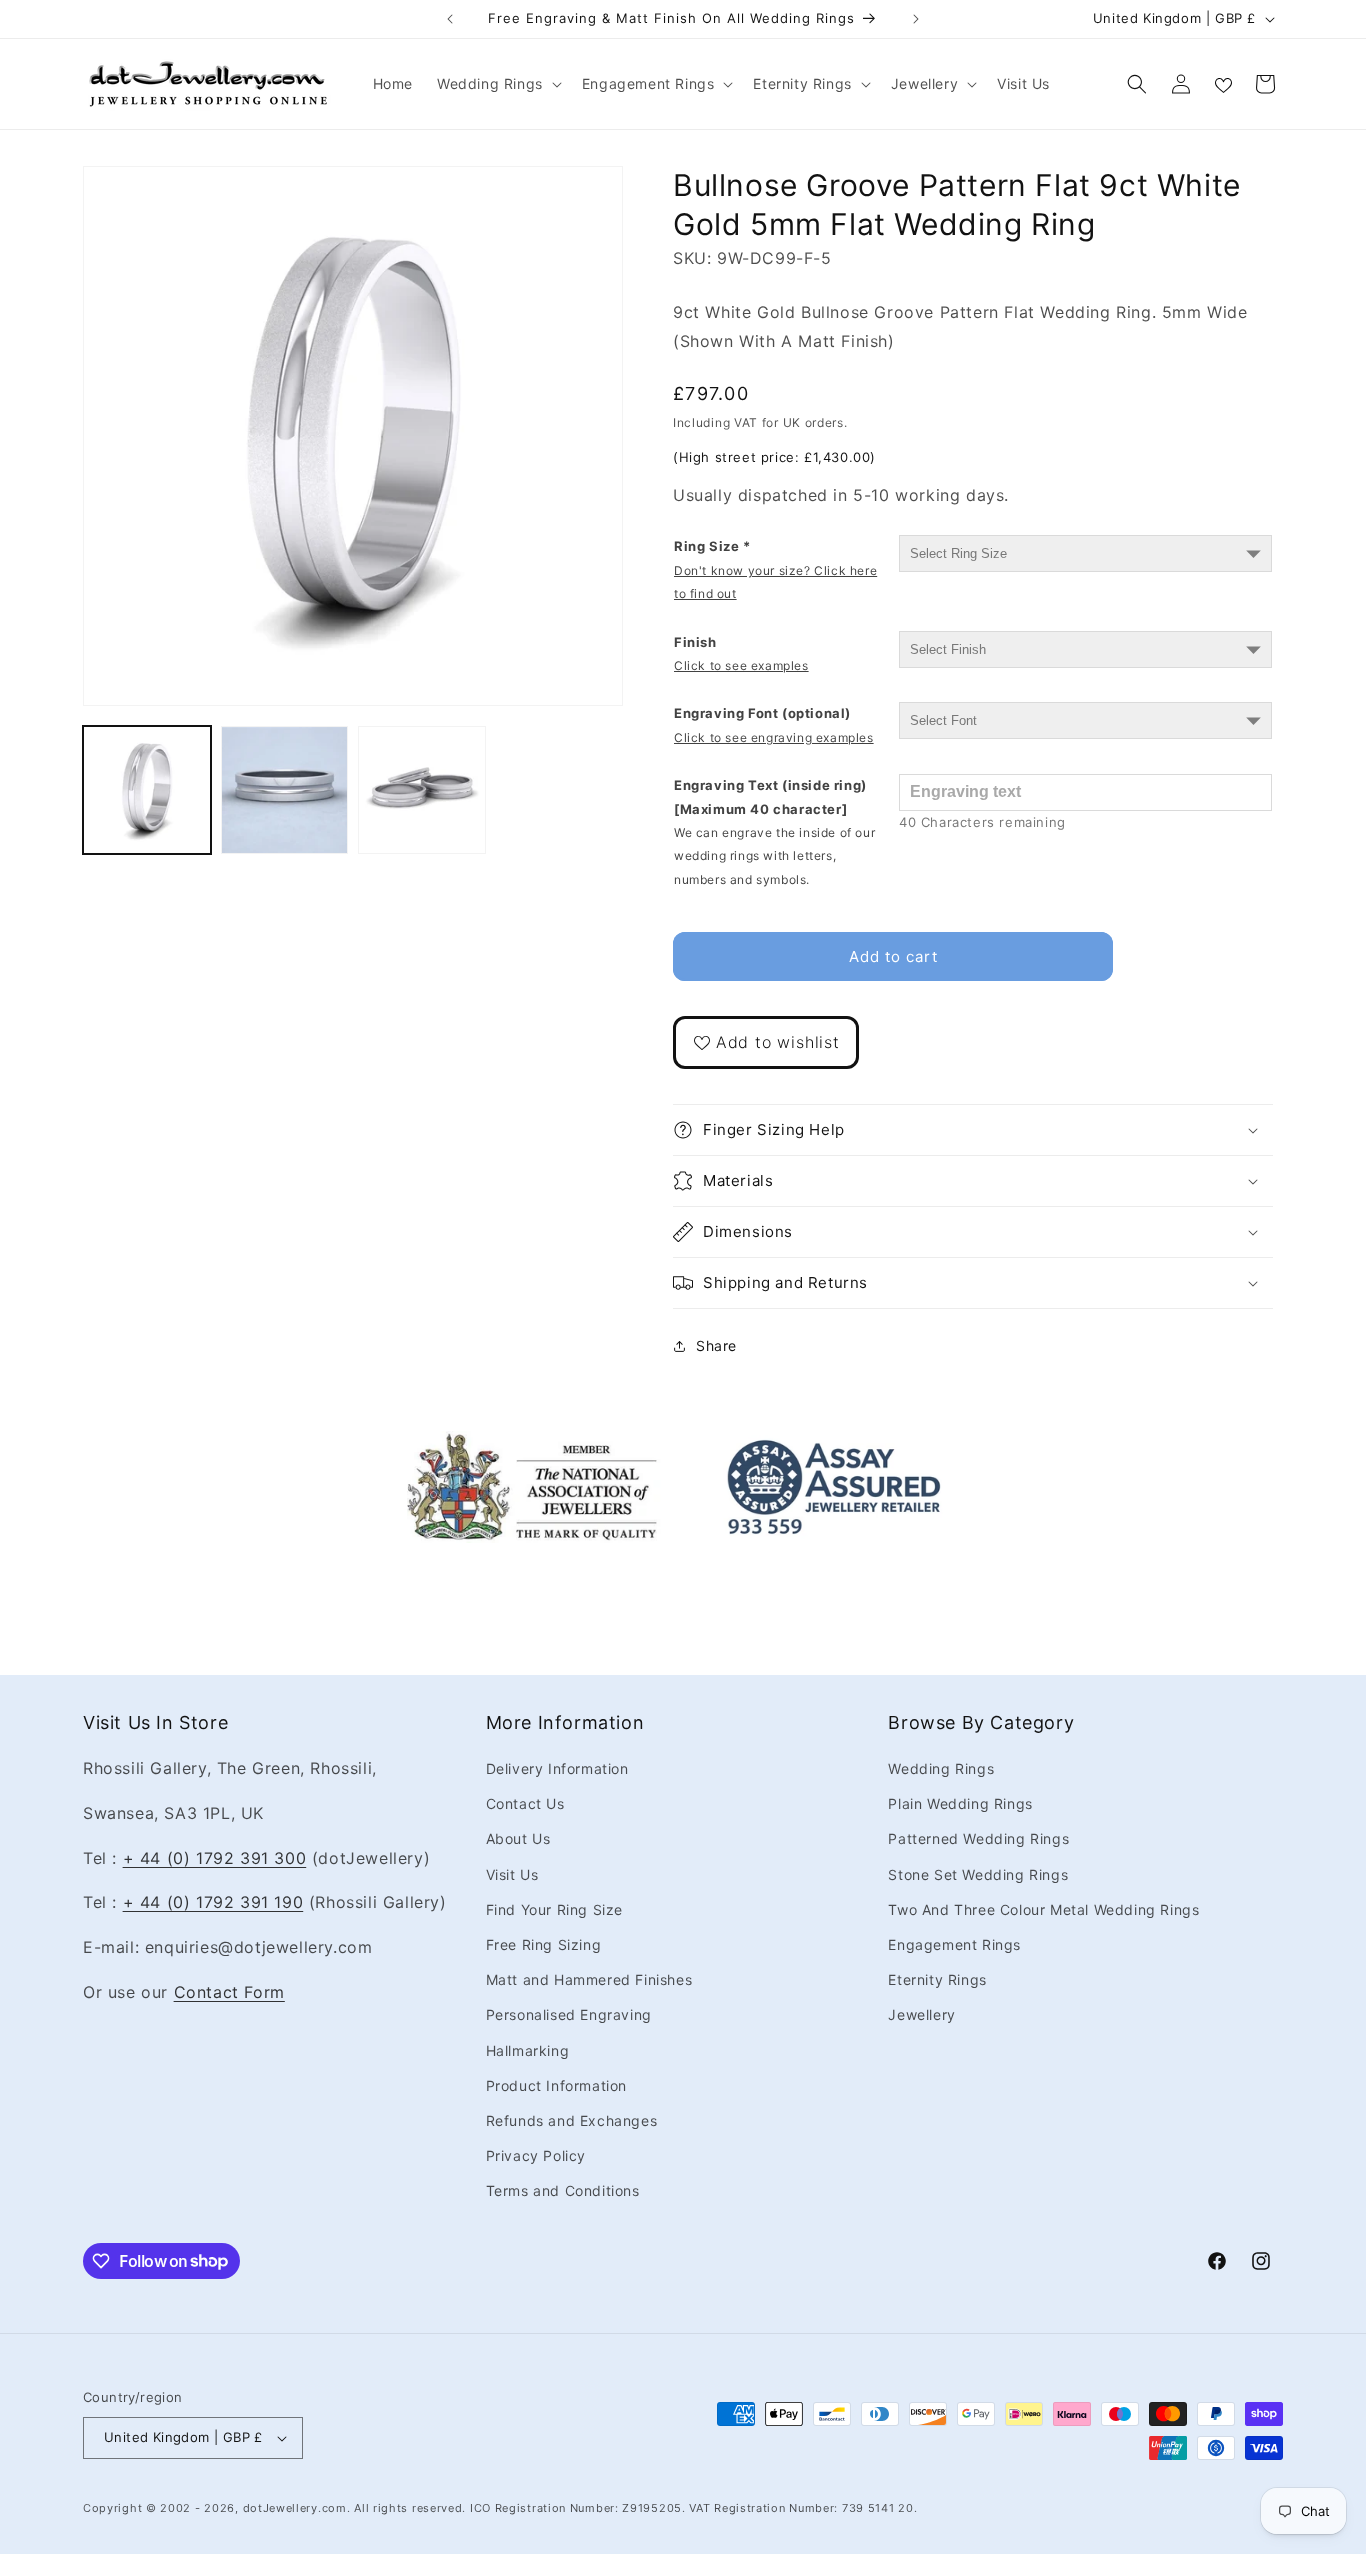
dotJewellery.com (295, 2508)
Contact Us (525, 1803)
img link (532, 1445)
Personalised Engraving (569, 2014)
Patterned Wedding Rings (978, 1838)
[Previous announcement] (450, 19)
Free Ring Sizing (544, 1944)
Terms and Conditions (563, 2190)
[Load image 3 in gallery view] (422, 790)
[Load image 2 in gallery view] (285, 790)
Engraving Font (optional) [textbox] (774, 724)
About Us (518, 1838)
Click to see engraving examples (774, 737)
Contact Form (229, 1992)
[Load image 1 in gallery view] (147, 790)
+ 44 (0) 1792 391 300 (215, 1858)
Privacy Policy (536, 2155)
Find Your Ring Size (554, 1909)
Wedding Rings (941, 1768)
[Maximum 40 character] (774, 832)
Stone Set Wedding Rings (978, 1874)
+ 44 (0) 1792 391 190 (213, 1902)
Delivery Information (557, 1768)
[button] (497, 84)
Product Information (556, 2085)
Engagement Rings (954, 1944)
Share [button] (716, 1345)
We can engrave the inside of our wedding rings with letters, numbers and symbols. (774, 856)
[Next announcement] (916, 19)
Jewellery (921, 2014)
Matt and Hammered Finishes (589, 1979)
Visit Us (512, 1874)
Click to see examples (741, 665)
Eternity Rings (937, 1979)
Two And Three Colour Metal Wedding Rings (1043, 1909)
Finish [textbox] (741, 653)
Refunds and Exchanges (572, 2120)
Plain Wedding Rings (960, 1803)
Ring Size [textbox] (775, 569)
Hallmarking (528, 2050)
